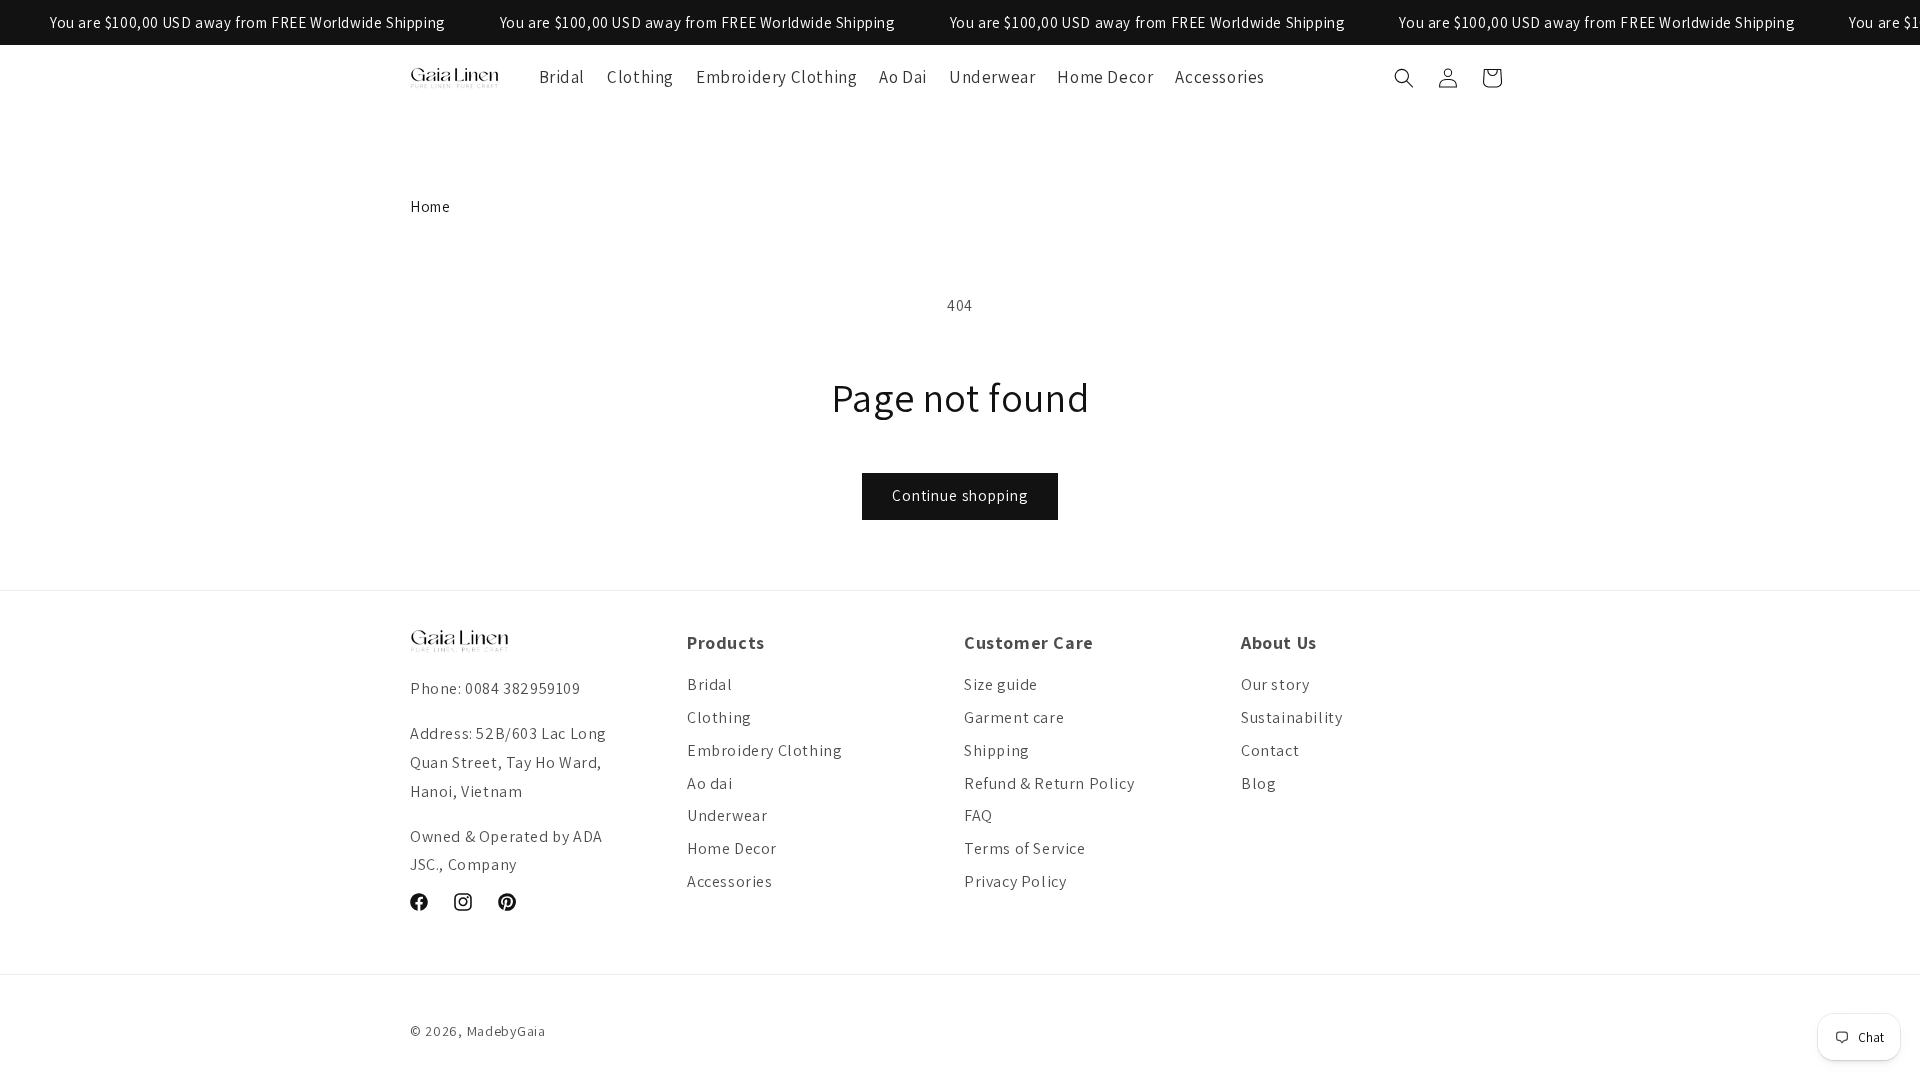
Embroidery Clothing (764, 750)
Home (430, 206)
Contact (1270, 750)
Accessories (730, 881)
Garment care (1014, 717)
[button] (1404, 78)
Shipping (997, 750)
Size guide (1001, 684)
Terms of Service (1025, 848)
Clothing (719, 717)
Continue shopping (960, 495)
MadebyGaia (506, 1031)
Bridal (710, 684)
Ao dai (710, 783)
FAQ (978, 815)
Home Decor (732, 848)
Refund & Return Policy (1049, 783)
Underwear (727, 815)
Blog (1258, 783)
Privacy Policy (1015, 881)
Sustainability (1291, 717)
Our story (1275, 684)
